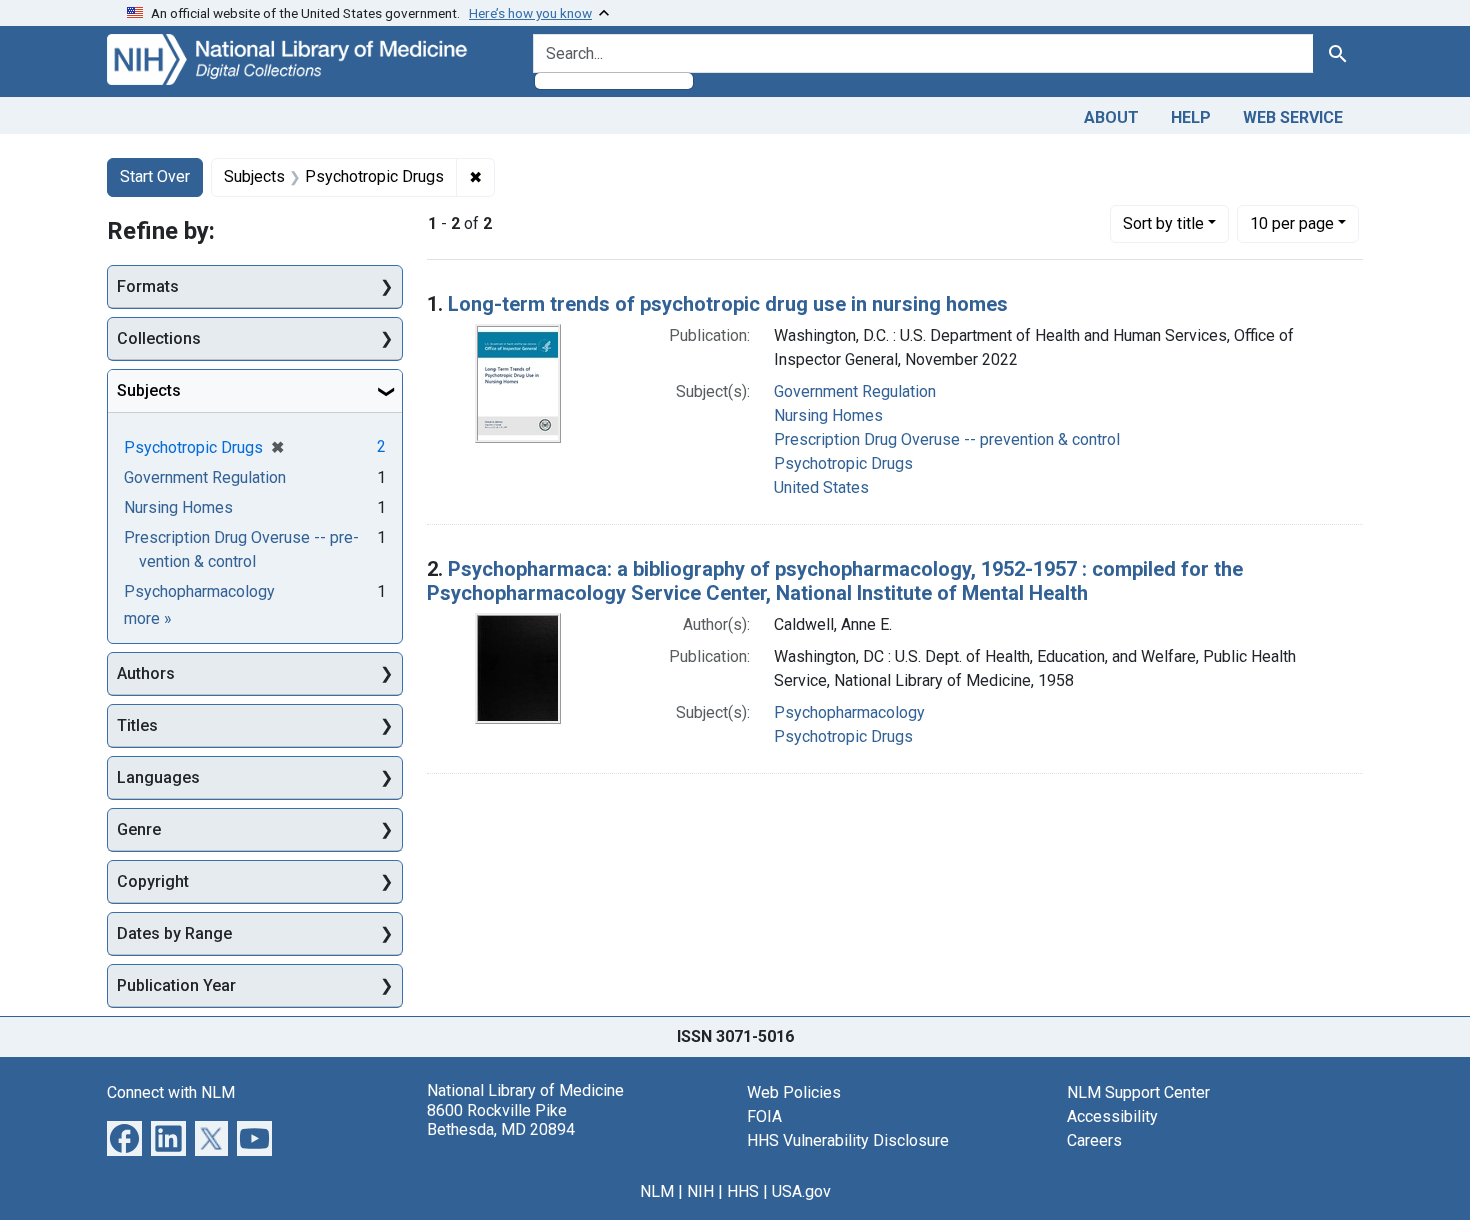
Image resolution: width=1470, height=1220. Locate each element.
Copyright (153, 881)
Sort (1163, 223)
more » (148, 618)
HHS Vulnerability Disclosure (848, 1140)
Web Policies (794, 1092)
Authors (146, 673)
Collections (159, 338)
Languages (158, 777)
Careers (1094, 1140)
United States (821, 487)
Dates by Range (174, 933)
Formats (148, 286)
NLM (657, 1191)
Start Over (155, 176)
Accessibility (1112, 1116)
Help (1191, 117)
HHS (743, 1191)
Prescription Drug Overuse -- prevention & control (947, 439)
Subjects (149, 390)
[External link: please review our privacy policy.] (124, 1137)
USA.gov (801, 1191)
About (1111, 117)
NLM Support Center (1138, 1092)
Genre (139, 829)
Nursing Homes (828, 415)
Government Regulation (855, 391)
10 (1292, 223)
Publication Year (176, 985)
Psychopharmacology (849, 712)
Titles (137, 725)
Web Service (1293, 117)
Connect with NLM (171, 1092)
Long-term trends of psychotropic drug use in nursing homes (728, 304)
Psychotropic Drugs (843, 463)
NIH (700, 1191)
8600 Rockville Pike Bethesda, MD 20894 (501, 1120)
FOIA (764, 1116)
